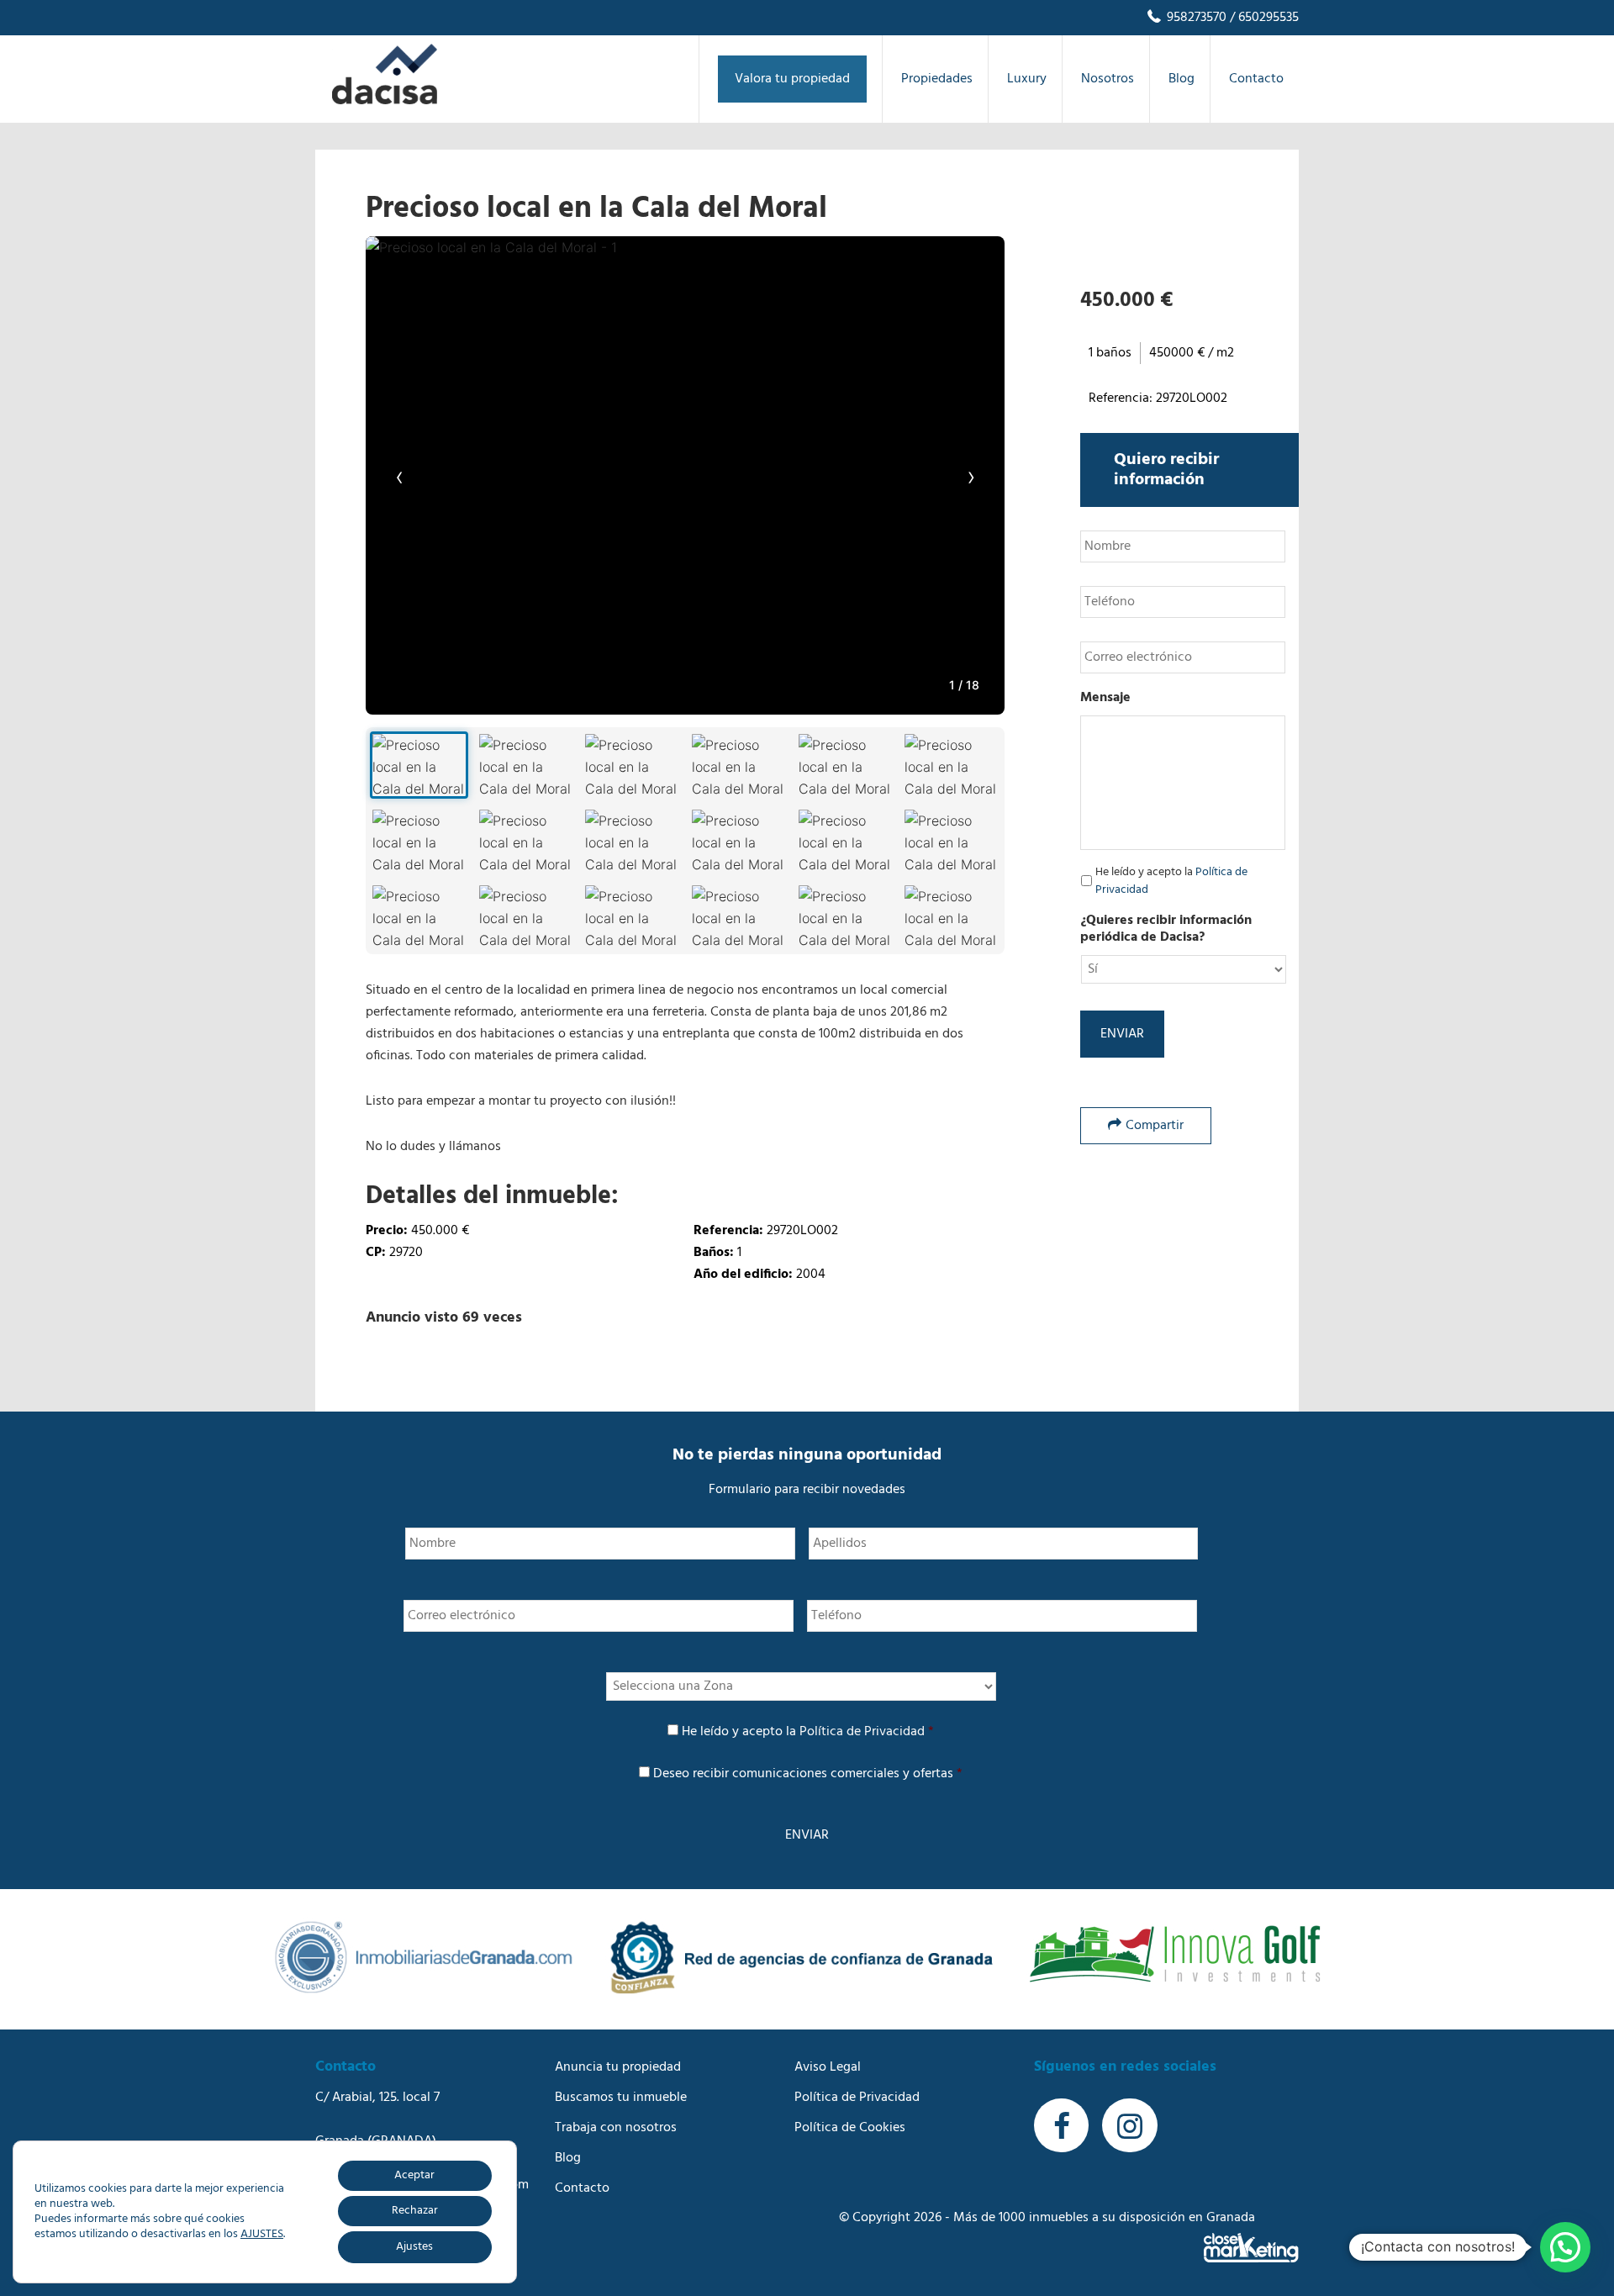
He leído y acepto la (1171, 881)
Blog (568, 2158)
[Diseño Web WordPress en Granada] (1251, 2248)
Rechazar (415, 2211)
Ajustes (414, 2247)
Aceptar (414, 2175)
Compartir (1155, 1126)
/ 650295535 (1263, 18)
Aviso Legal (828, 2067)
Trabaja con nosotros (616, 2128)
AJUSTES (262, 2235)
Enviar (1122, 1034)
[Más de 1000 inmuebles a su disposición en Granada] (385, 101)
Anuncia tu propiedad (618, 2067)
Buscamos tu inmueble (621, 2098)
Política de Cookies (850, 2128)
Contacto (582, 2188)
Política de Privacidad (862, 1732)
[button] (1565, 2247)
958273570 (1195, 18)
